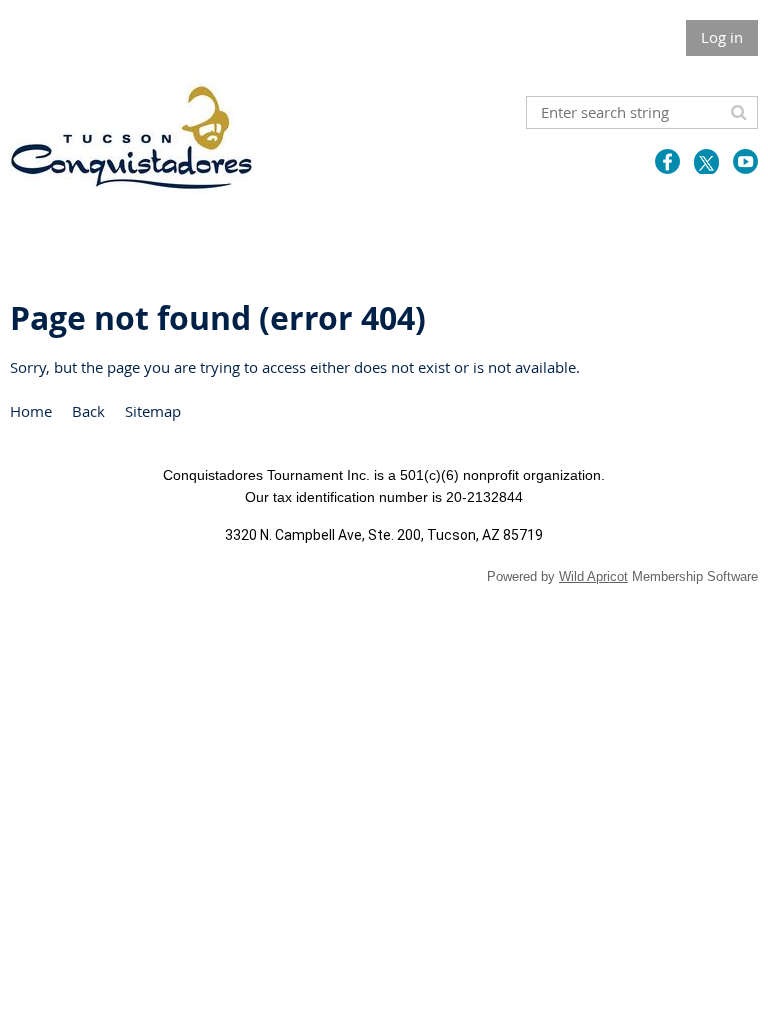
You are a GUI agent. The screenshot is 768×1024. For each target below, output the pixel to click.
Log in (722, 37)
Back (88, 411)
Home (31, 411)
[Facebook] (667, 161)
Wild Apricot (593, 576)
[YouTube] (745, 161)
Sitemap (153, 411)
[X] (706, 161)
